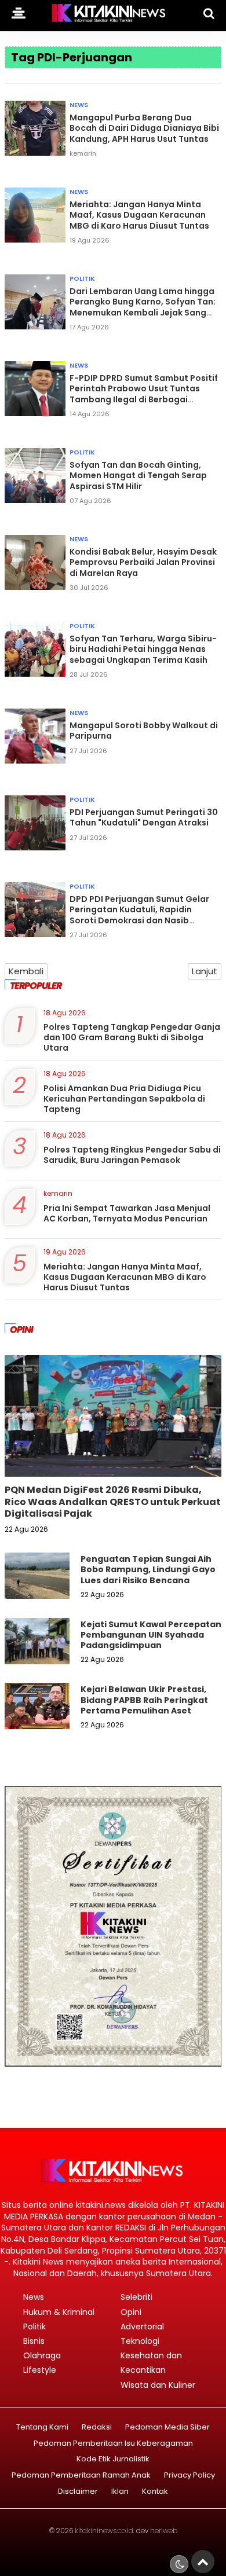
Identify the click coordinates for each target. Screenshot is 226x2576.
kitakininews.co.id (104, 2531)
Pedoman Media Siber (167, 2428)
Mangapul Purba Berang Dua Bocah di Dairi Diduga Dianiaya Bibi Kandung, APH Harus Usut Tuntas (144, 128)
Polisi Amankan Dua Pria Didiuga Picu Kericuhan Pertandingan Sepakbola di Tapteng (124, 1099)
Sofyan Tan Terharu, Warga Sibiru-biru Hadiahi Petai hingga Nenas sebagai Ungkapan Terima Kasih (143, 649)
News (79, 105)
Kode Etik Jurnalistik (113, 2459)
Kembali (26, 971)
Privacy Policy (189, 2476)
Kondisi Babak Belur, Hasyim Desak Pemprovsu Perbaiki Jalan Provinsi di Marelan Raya (143, 562)
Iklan (120, 2492)
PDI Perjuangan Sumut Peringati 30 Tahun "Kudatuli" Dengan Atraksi (144, 817)
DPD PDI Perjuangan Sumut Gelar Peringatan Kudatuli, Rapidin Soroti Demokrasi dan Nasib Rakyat (139, 915)
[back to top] (203, 2562)
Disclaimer (78, 2492)
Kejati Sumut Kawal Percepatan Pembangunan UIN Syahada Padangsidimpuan (151, 1635)
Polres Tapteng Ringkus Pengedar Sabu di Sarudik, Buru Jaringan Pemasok (132, 1155)
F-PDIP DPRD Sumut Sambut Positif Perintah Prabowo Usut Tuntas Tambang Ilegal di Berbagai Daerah (144, 394)
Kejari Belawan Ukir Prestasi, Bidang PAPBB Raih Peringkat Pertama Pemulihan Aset (144, 1700)
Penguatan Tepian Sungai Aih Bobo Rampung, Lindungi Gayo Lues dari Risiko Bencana (148, 1569)
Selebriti (136, 2297)
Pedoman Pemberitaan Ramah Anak (81, 2476)
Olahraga (42, 2355)
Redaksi (97, 2428)
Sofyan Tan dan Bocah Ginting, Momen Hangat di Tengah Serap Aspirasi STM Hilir (138, 475)
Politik (82, 278)
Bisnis (34, 2341)
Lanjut (205, 971)
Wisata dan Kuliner (158, 2385)
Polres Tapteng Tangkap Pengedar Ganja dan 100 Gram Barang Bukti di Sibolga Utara (132, 1037)
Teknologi (140, 2341)
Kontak (155, 2492)
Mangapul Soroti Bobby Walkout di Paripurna (144, 731)
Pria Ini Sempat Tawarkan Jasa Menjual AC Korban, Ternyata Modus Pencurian (127, 1213)
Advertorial (142, 2327)
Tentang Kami (42, 2428)
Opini (131, 2312)
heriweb (164, 2531)
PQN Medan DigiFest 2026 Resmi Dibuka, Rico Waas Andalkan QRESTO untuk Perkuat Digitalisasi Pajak (113, 1502)
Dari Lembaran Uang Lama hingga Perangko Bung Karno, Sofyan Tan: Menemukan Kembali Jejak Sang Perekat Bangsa (143, 307)
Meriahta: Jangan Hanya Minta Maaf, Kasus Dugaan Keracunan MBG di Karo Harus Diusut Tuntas (139, 215)
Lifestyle (40, 2370)
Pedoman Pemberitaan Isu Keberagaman (113, 2444)
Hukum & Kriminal (59, 2312)
